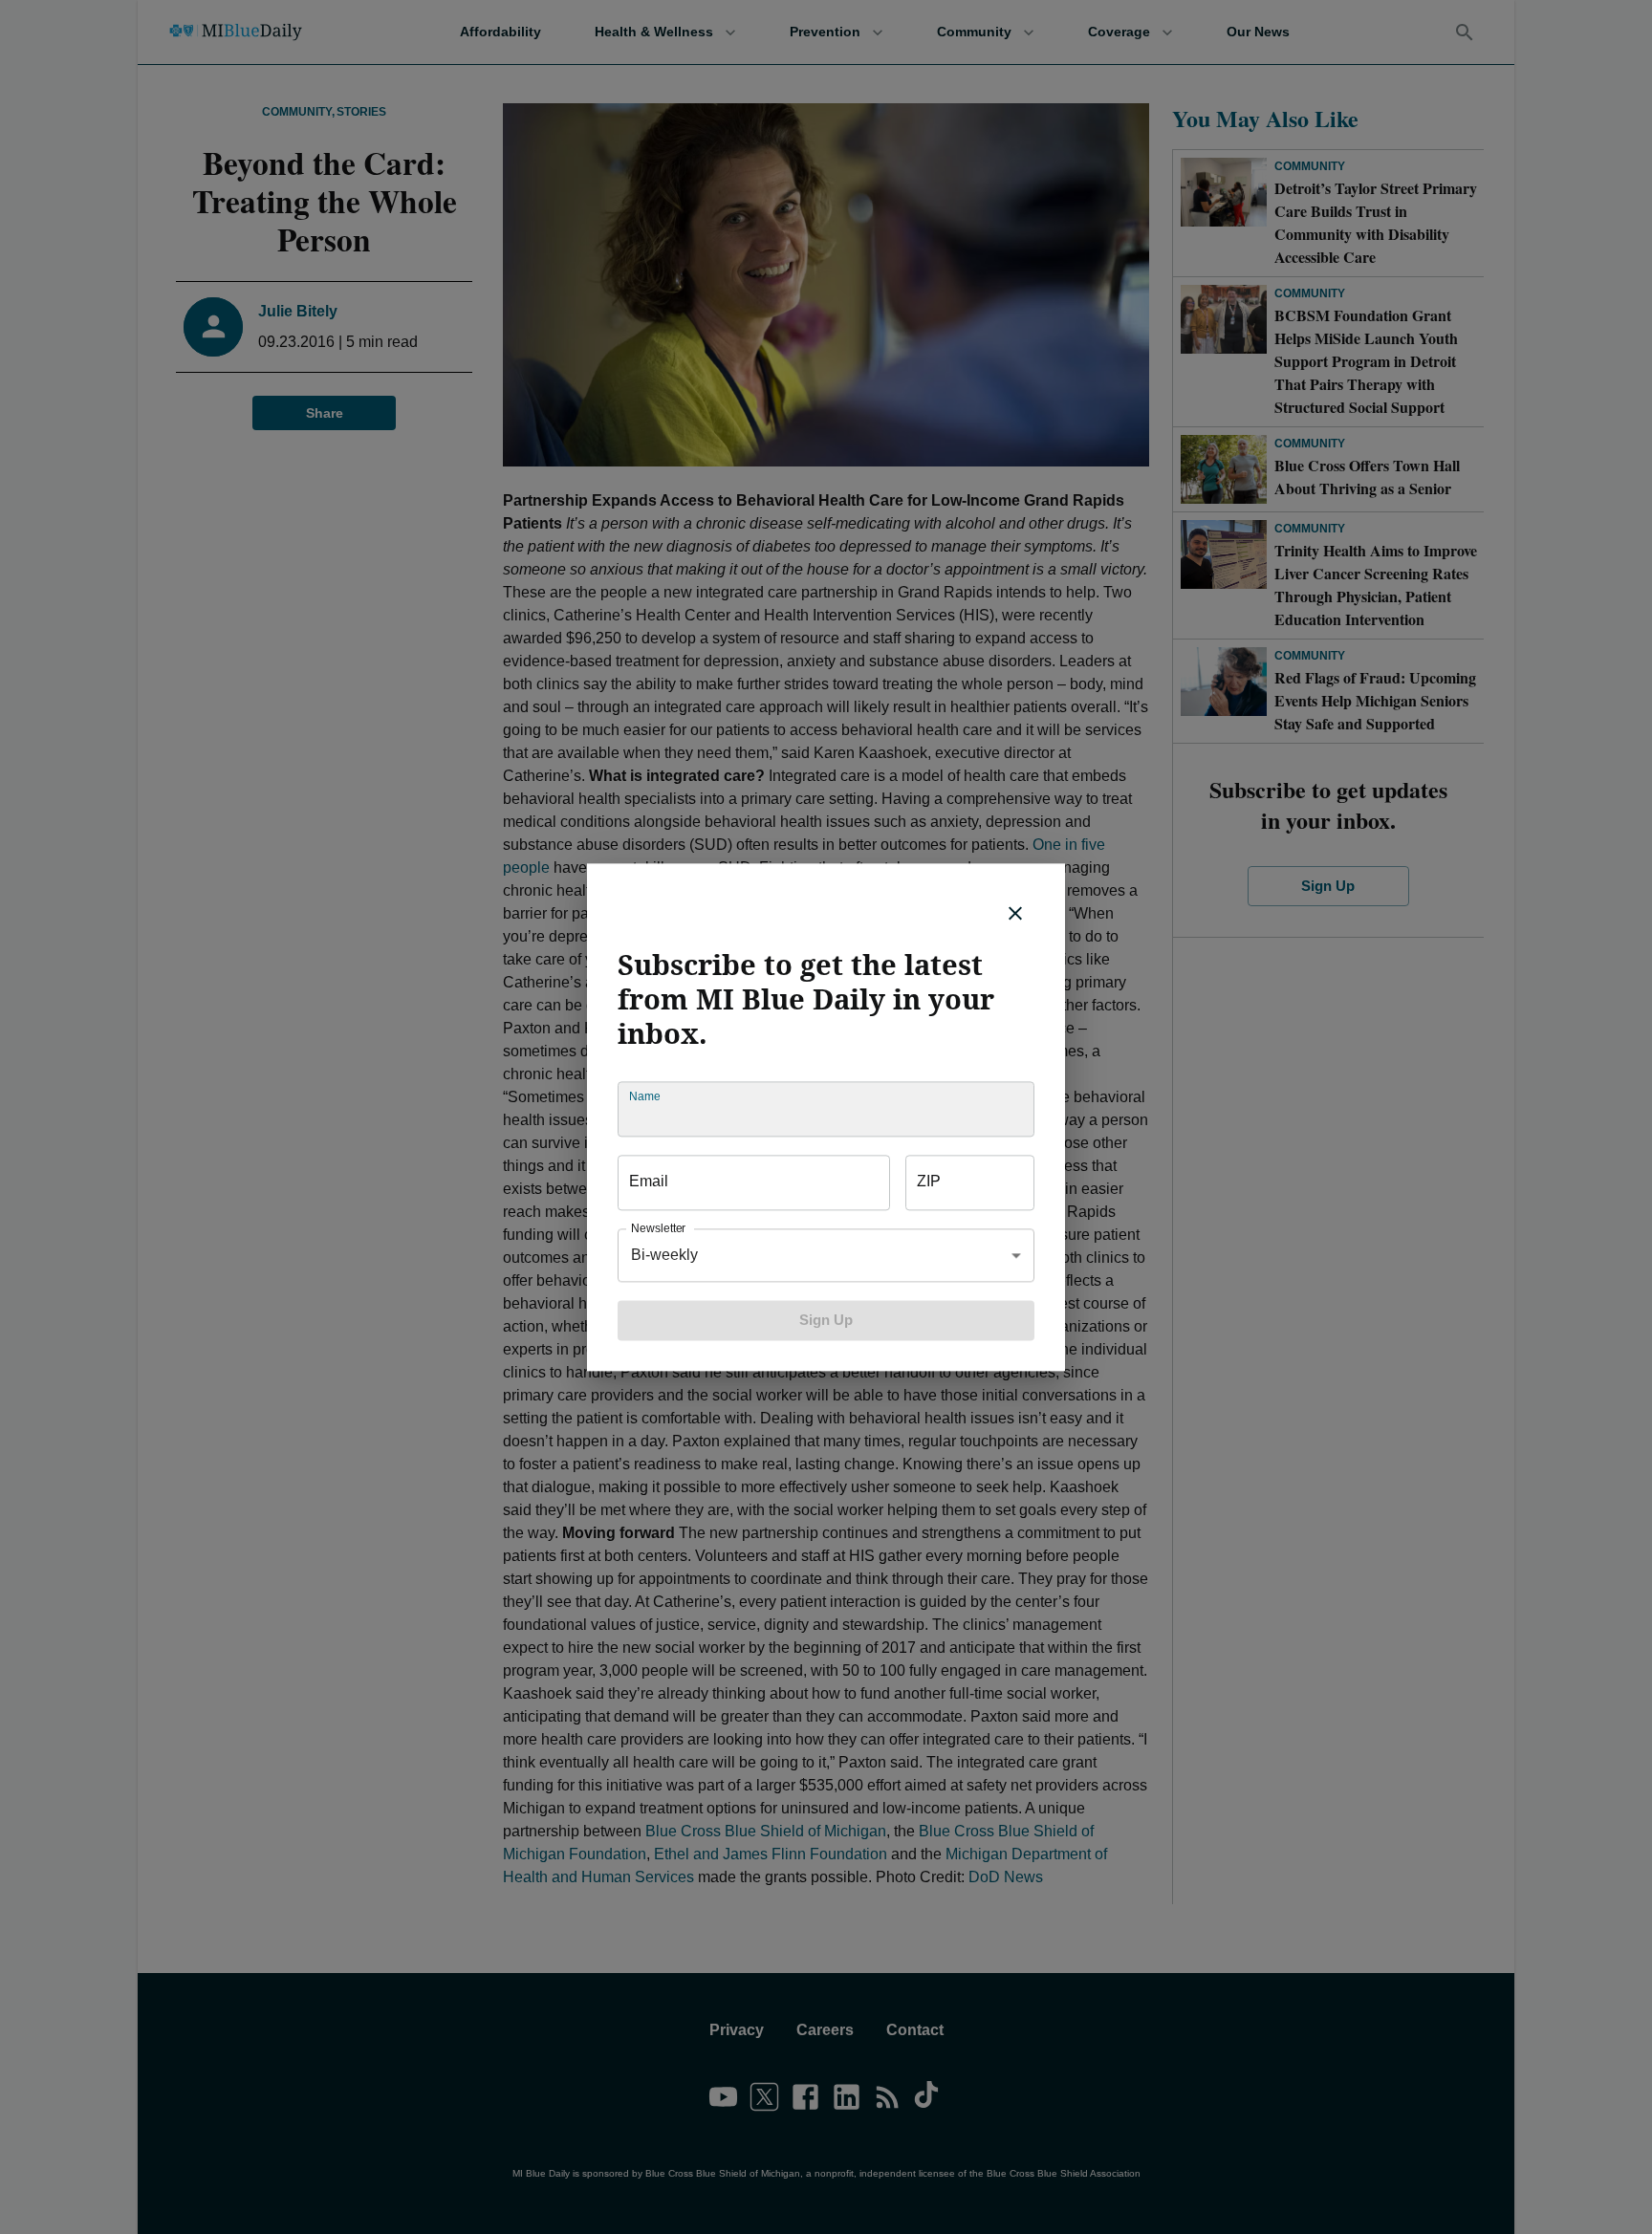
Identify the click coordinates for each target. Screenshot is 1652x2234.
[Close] (1015, 913)
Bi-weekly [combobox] (664, 1255)
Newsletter (658, 1228)
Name (644, 1096)
